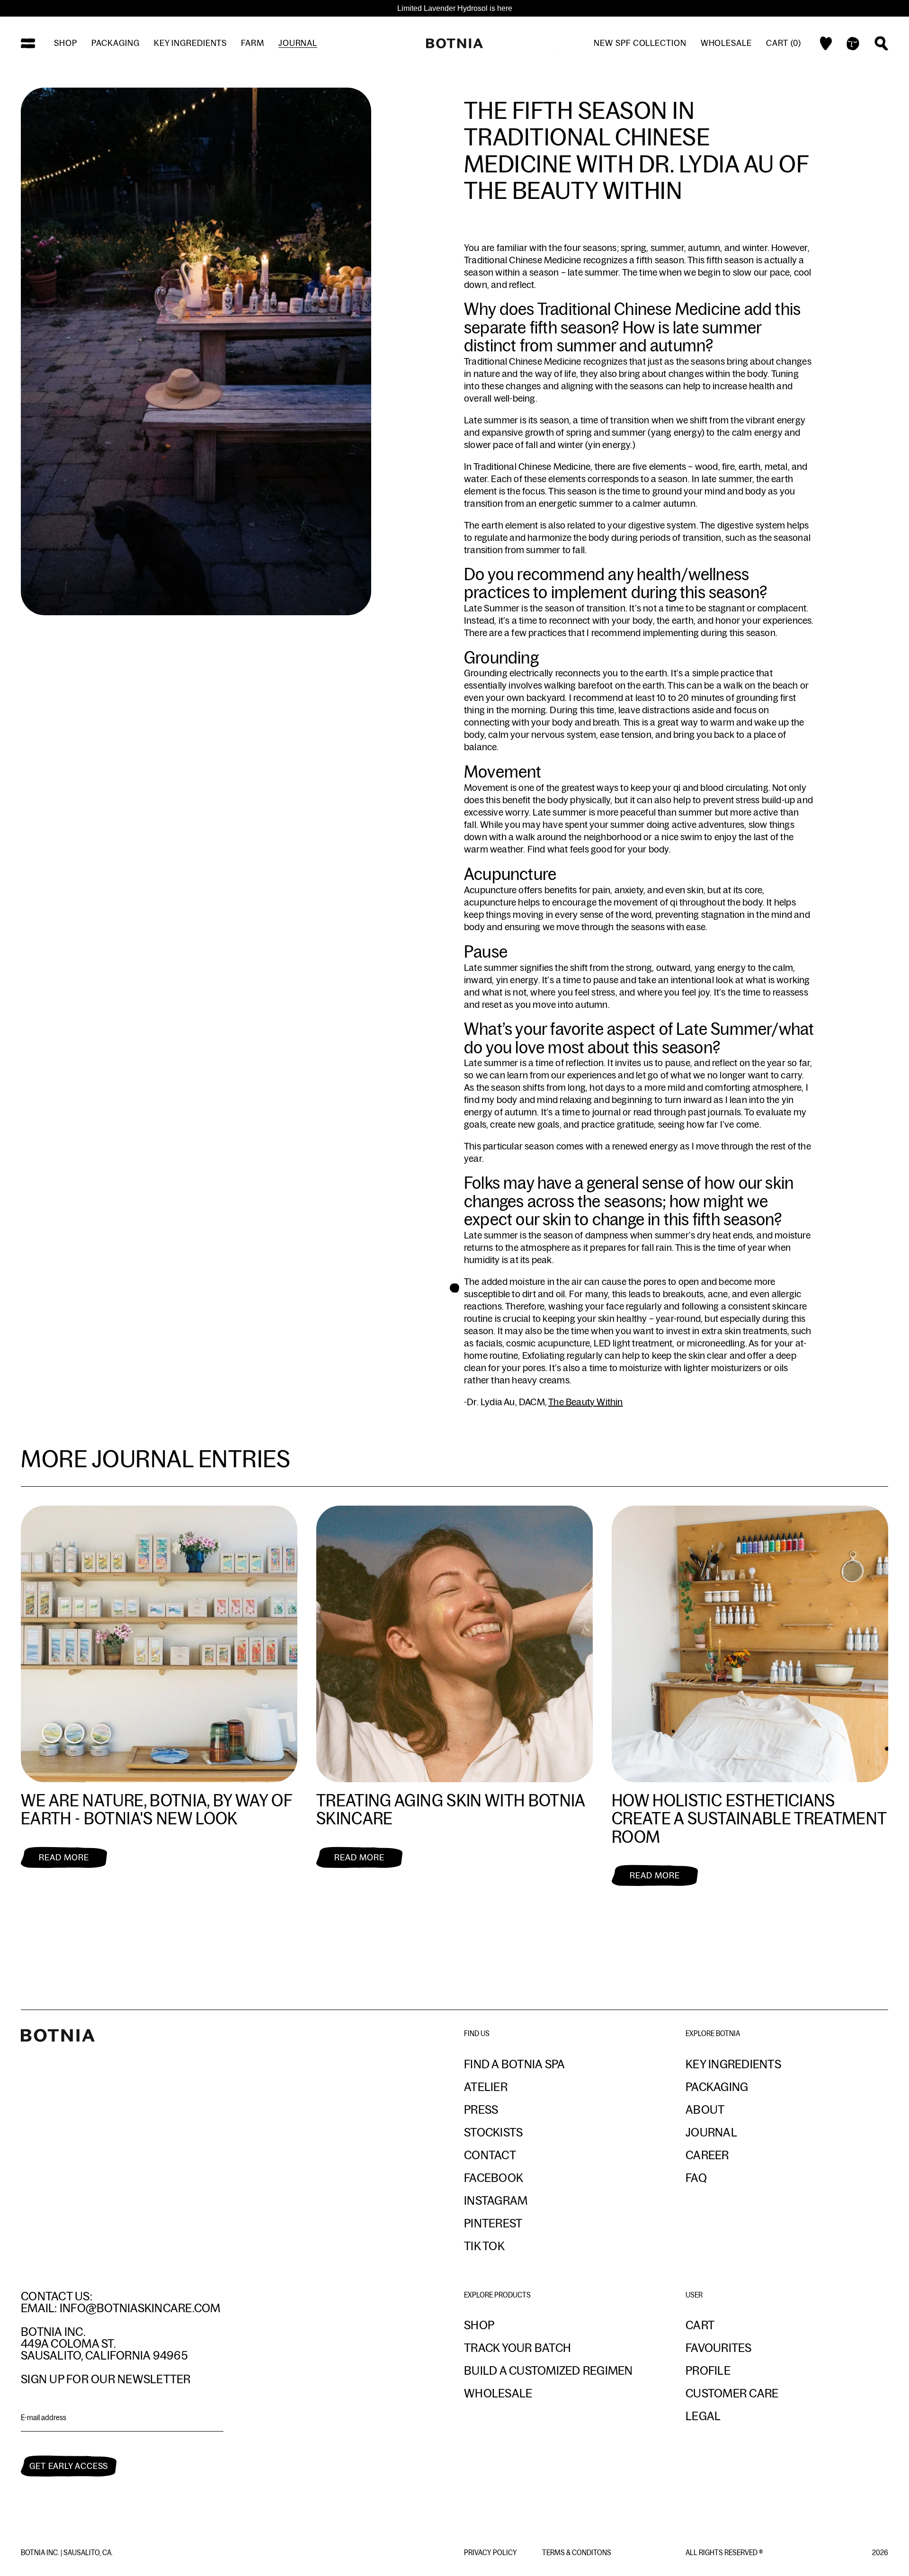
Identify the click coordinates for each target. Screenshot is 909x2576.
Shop (66, 43)
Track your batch (517, 2348)
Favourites (719, 2348)
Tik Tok (484, 2246)
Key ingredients (191, 43)
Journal (298, 43)
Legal (703, 2416)
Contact (490, 2155)
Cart (700, 2325)
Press (481, 2109)
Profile (708, 2370)
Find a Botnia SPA (514, 2064)
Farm (253, 43)
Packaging (116, 43)
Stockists (493, 2132)
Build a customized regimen (548, 2370)
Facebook (494, 2178)
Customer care (732, 2393)
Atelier (486, 2087)
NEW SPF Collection (640, 43)
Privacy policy (491, 2553)
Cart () (784, 43)
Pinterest (493, 2223)
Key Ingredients (733, 2064)
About (705, 2109)
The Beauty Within (585, 1402)
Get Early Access (69, 2466)
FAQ (696, 2178)
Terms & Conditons (577, 2553)
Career (707, 2155)
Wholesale (726, 43)
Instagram (496, 2200)
